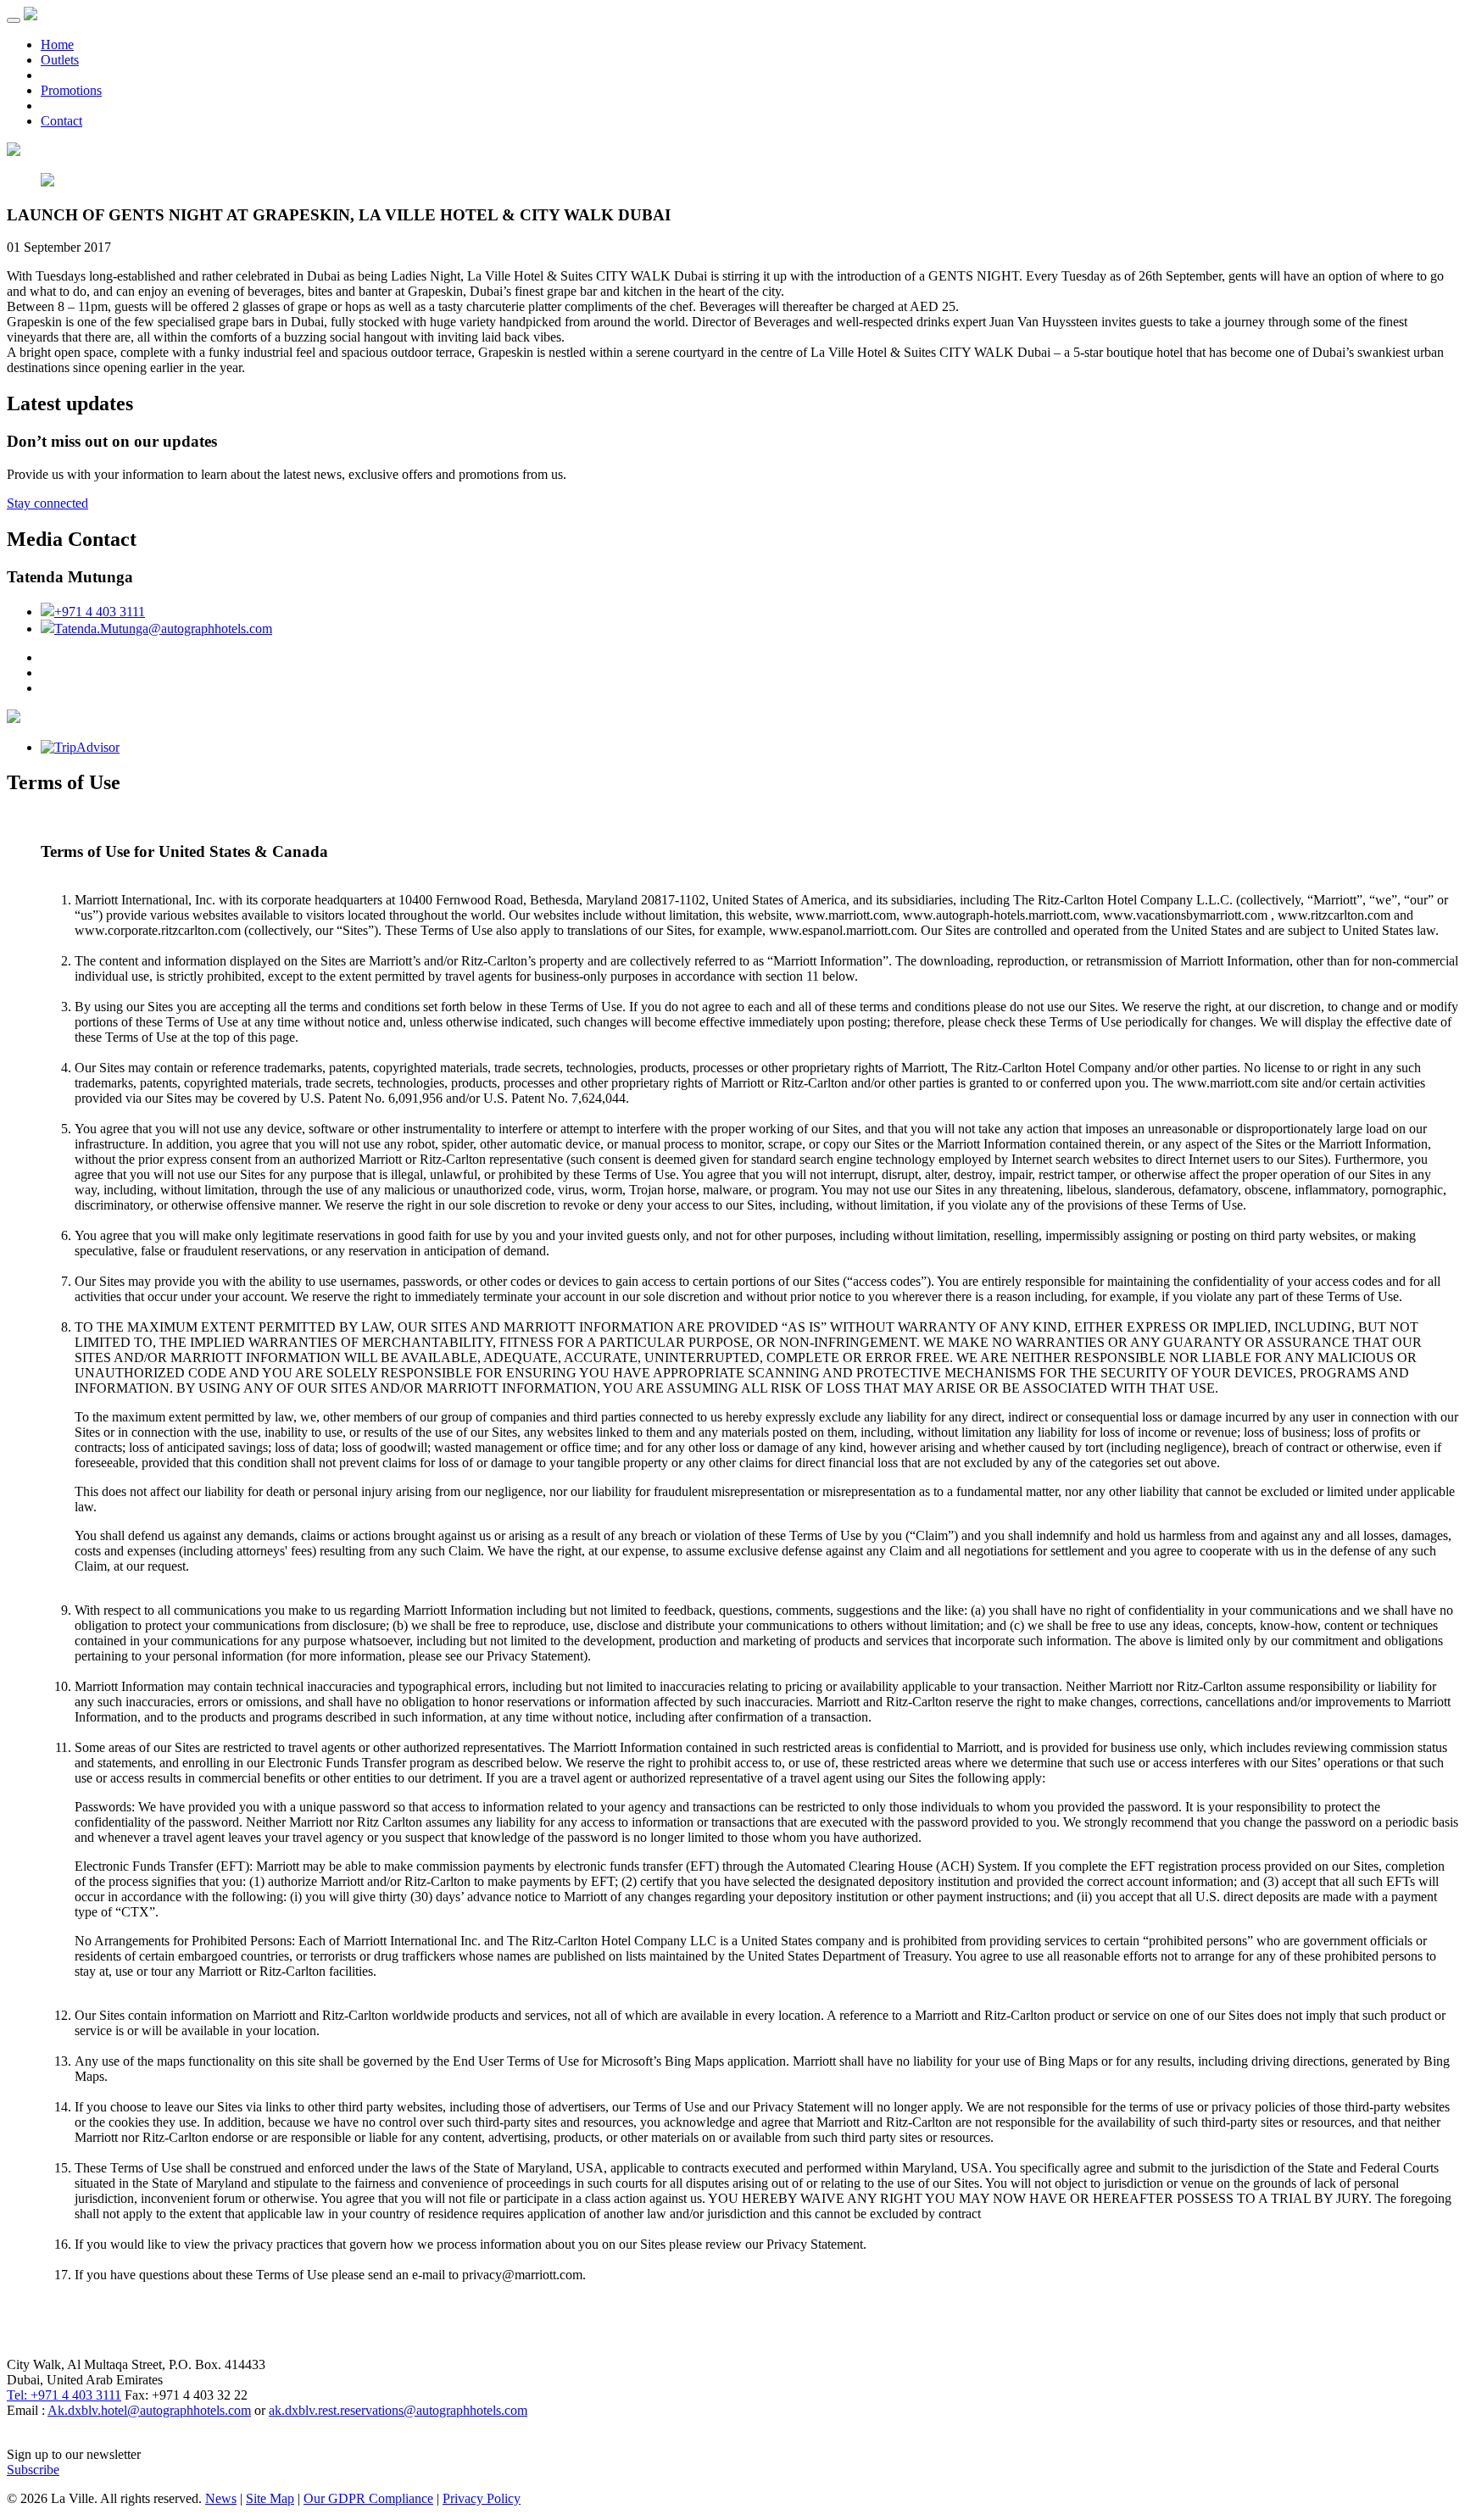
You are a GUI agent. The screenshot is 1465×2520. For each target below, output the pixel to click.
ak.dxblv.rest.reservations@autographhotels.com (398, 2410)
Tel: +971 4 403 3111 (64, 2395)
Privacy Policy (482, 2498)
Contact (61, 121)
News (221, 2498)
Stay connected (47, 503)
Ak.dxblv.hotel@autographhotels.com (149, 2410)
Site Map (270, 2498)
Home (57, 45)
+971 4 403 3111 (100, 612)
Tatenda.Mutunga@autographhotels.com (163, 629)
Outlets (60, 60)
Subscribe (33, 2470)
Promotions (71, 90)
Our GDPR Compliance (368, 2498)
